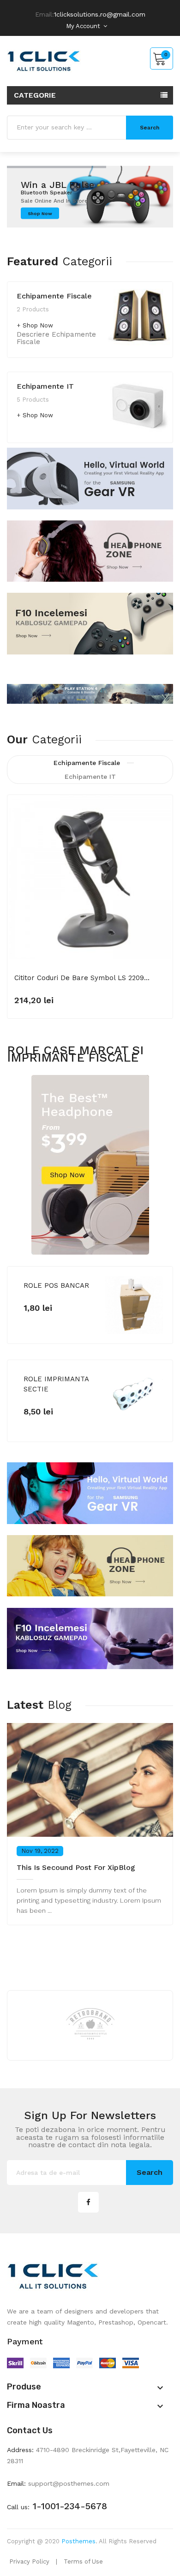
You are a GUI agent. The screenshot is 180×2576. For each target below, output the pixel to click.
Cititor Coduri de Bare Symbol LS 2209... (82, 978)
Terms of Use (83, 2561)
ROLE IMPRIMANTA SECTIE (56, 1384)
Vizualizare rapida (160, 817)
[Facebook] (88, 2202)
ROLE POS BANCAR (56, 1285)
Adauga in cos (50, 995)
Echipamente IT (45, 386)
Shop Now (38, 325)
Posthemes (78, 2541)
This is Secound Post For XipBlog (76, 1867)
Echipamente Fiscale (54, 296)
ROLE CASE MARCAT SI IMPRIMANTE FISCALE (75, 1054)
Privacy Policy (29, 2561)
